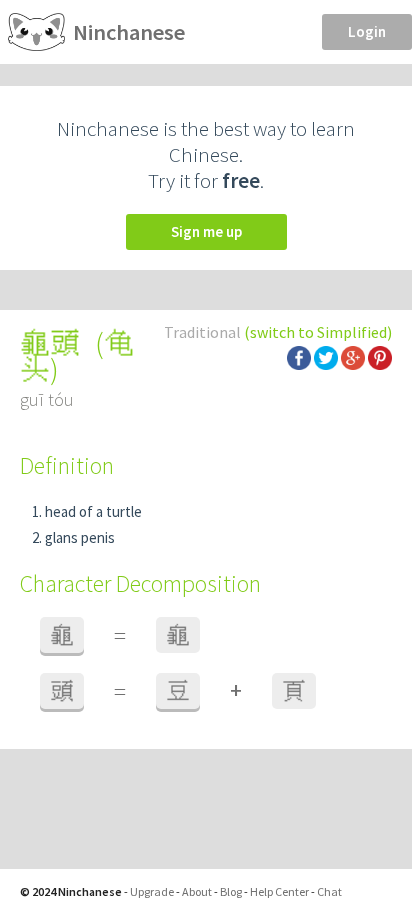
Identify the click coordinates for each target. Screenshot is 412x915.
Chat (329, 891)
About (197, 891)
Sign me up (206, 231)
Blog (231, 891)
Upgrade (152, 891)
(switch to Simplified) (318, 332)
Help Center (279, 891)
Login (367, 31)
